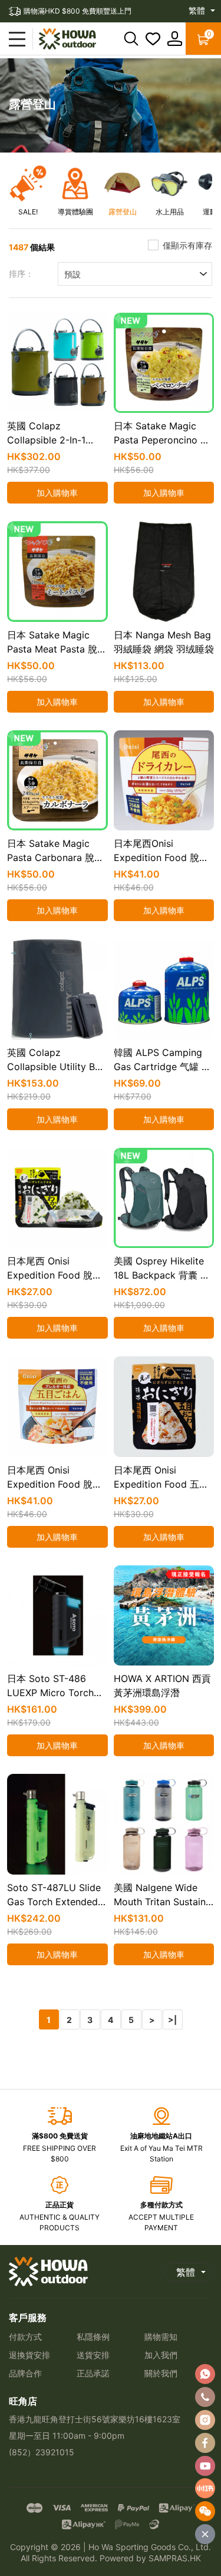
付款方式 (25, 2337)
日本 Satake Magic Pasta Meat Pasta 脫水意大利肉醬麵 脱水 (57, 649)
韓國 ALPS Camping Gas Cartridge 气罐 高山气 (162, 1067)
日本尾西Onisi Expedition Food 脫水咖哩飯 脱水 (161, 857)
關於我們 (161, 2373)
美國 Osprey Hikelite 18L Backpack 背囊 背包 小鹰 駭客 (162, 1275)
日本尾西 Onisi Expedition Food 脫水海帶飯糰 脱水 (55, 1275)
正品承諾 (93, 2373)
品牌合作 (25, 2373)
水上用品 (170, 212)
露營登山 (123, 212)
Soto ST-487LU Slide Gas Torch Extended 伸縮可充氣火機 (54, 1902)
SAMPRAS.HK (175, 2558)
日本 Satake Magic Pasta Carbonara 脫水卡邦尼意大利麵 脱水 (55, 857)
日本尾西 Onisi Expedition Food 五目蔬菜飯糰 (161, 1484)
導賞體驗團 (75, 212)
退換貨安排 (29, 2355)
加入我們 (161, 2355)
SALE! (28, 212)
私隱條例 (93, 2337)
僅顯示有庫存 (187, 245)
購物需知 (161, 2337)
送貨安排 (93, 2355)
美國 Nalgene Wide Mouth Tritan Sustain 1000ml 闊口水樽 (160, 1902)
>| (172, 2020)
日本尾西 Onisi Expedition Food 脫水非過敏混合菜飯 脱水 (55, 1484)
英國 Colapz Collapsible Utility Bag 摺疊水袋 (57, 1067)
